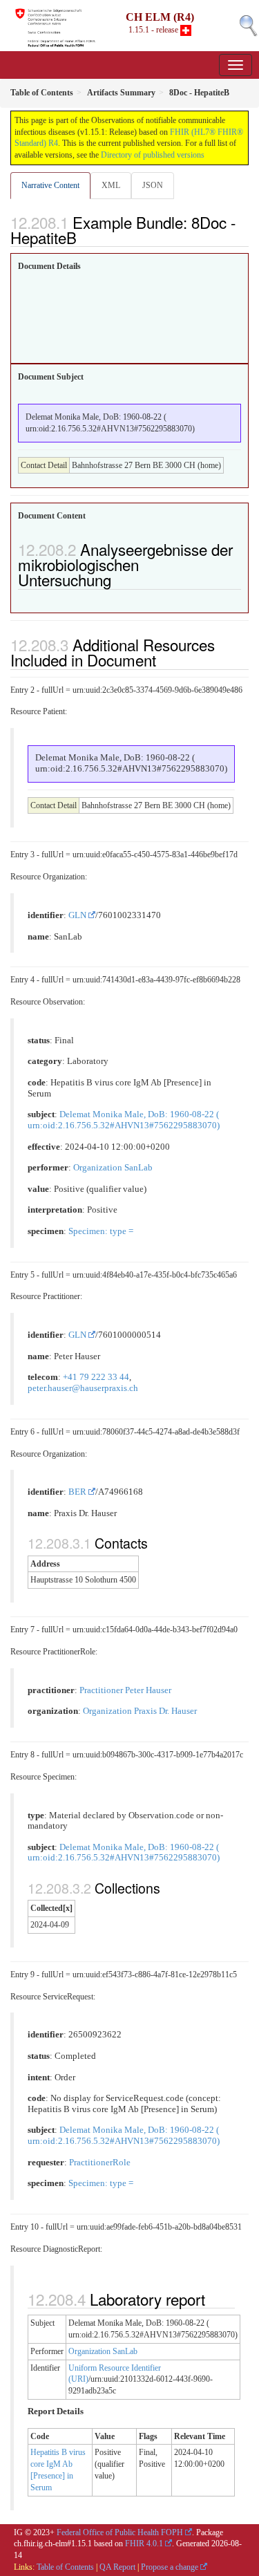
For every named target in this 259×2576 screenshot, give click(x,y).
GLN (77, 915)
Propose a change (170, 2567)
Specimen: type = (101, 1231)
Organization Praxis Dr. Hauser (140, 1711)
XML (111, 185)
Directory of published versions (153, 155)
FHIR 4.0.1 (144, 2544)
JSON (153, 185)
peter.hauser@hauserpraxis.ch (83, 1388)
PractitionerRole (100, 2163)
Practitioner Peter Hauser (125, 1690)
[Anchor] (84, 237)
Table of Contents (65, 2567)
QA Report (117, 2567)
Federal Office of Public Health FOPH (120, 2532)
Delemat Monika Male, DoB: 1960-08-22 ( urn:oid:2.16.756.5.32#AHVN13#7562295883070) (124, 1120)
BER (77, 1492)
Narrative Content (50, 185)
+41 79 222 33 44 (96, 1377)
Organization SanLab (113, 1168)
